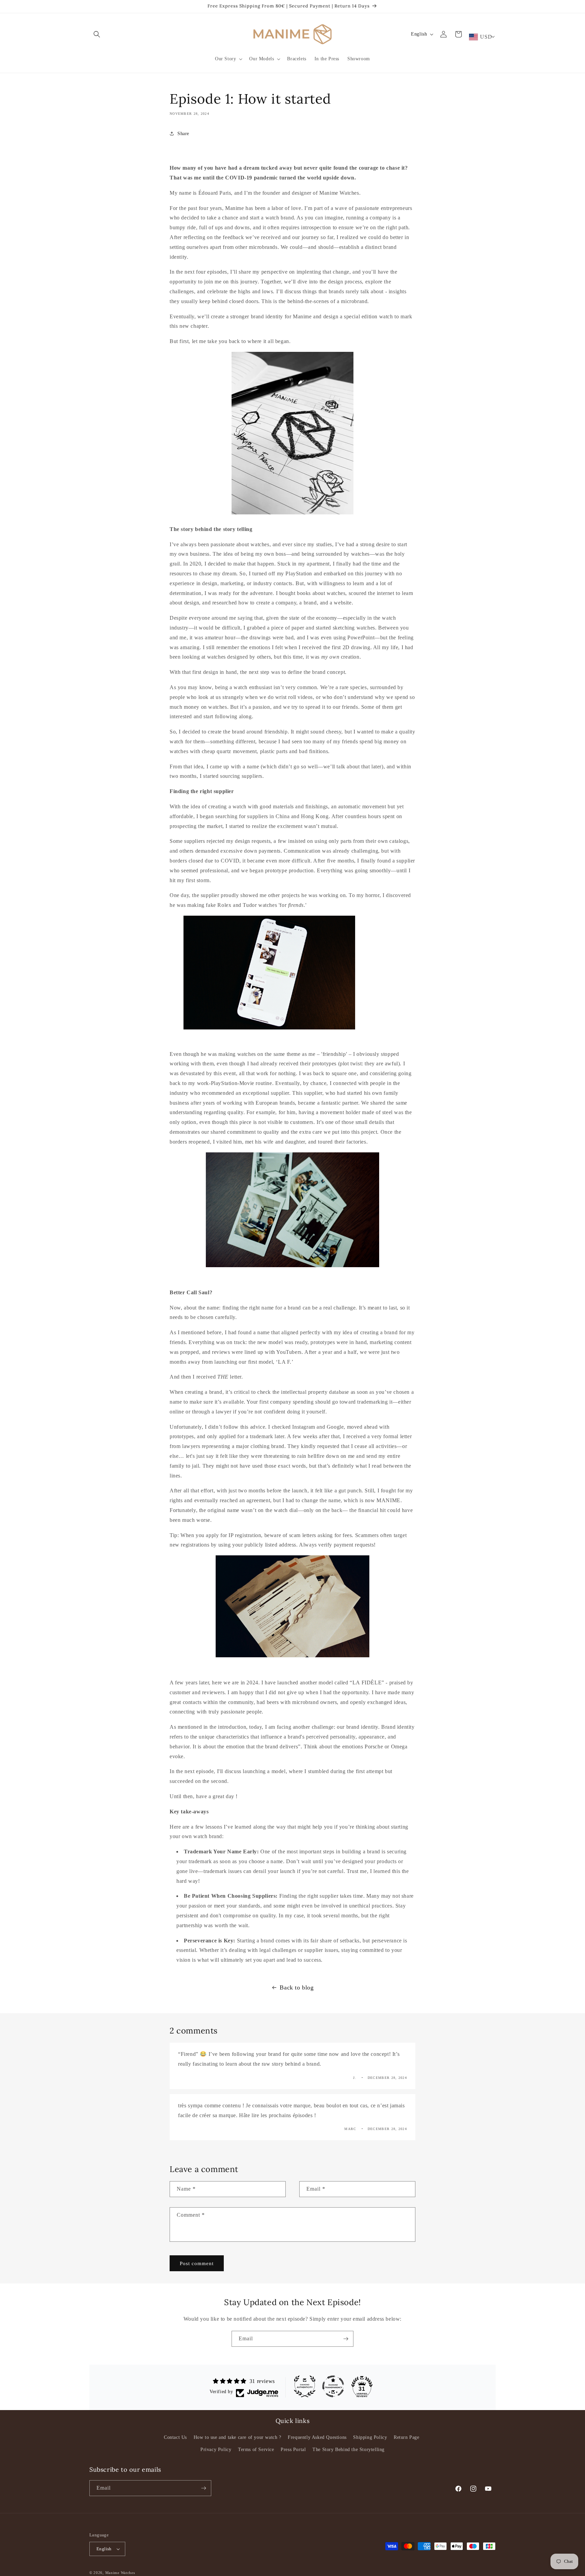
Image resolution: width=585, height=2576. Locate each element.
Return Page (407, 2437)
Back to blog (297, 1987)
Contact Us (175, 2437)
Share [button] (183, 134)
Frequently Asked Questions (317, 2437)
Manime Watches (120, 2573)
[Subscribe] (346, 2339)
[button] (97, 34)
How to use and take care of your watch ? (237, 2437)
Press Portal (293, 2450)
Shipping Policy (370, 2437)
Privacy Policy (216, 2450)
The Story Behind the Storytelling (349, 2450)
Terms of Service (256, 2450)
